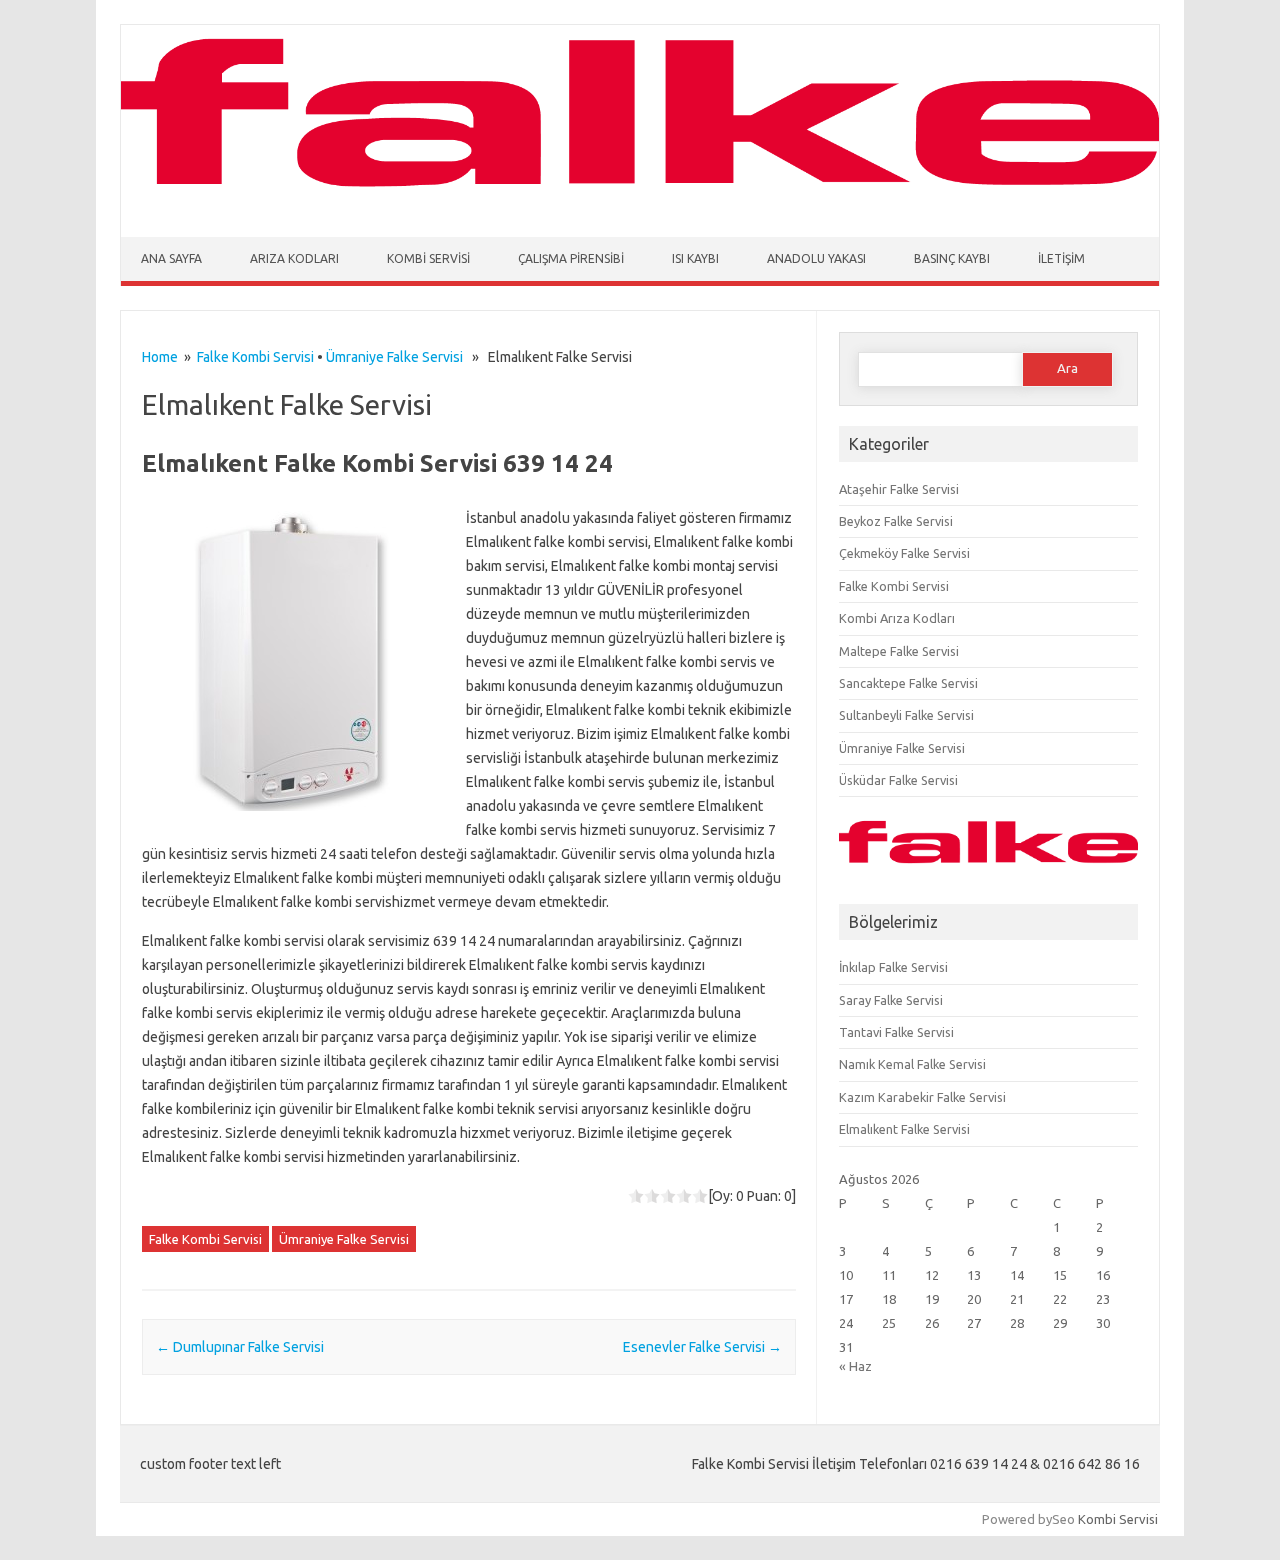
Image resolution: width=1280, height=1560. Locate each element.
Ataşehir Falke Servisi (899, 489)
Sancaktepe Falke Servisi (908, 683)
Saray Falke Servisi (891, 1000)
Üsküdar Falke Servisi (898, 780)
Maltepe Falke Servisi (899, 651)
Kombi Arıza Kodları (897, 618)
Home (160, 357)
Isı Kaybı (695, 258)
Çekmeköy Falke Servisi (904, 553)
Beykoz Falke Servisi (896, 521)
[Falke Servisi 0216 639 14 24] (640, 198)
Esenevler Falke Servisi (702, 1347)
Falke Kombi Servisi (255, 357)
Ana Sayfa (171, 258)
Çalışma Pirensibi (571, 258)
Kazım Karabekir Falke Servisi (922, 1097)
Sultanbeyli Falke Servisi (906, 715)
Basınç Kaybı (952, 258)
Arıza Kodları (294, 258)
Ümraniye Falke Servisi (394, 357)
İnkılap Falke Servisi (893, 967)
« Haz (855, 1366)
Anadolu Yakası (816, 258)
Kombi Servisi (428, 258)
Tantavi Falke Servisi (896, 1032)
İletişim (1061, 258)
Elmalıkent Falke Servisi (904, 1129)
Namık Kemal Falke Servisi (912, 1064)
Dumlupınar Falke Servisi (240, 1347)
